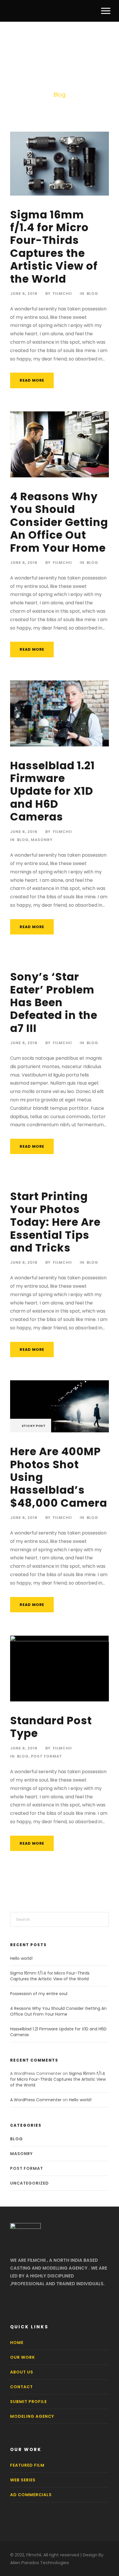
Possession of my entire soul (39, 1994)
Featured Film (27, 2465)
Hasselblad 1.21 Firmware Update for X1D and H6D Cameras (52, 791)
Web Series (23, 2480)
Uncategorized (29, 2183)
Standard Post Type (51, 1727)
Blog (92, 294)
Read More (32, 380)
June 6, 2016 (24, 294)
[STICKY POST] (59, 1406)
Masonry (42, 840)
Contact (22, 2387)
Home (17, 2343)
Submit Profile (28, 2402)
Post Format (47, 1756)
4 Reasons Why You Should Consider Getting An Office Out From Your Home (59, 522)
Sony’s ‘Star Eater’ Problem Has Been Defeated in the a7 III (54, 1002)
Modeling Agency (32, 2416)
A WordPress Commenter (36, 2100)
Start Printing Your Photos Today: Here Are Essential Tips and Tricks (55, 1222)
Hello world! (21, 1958)
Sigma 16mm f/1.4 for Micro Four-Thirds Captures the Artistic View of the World (54, 247)
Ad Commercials (31, 2495)
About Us (22, 2372)
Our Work (23, 2357)
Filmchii (62, 294)
